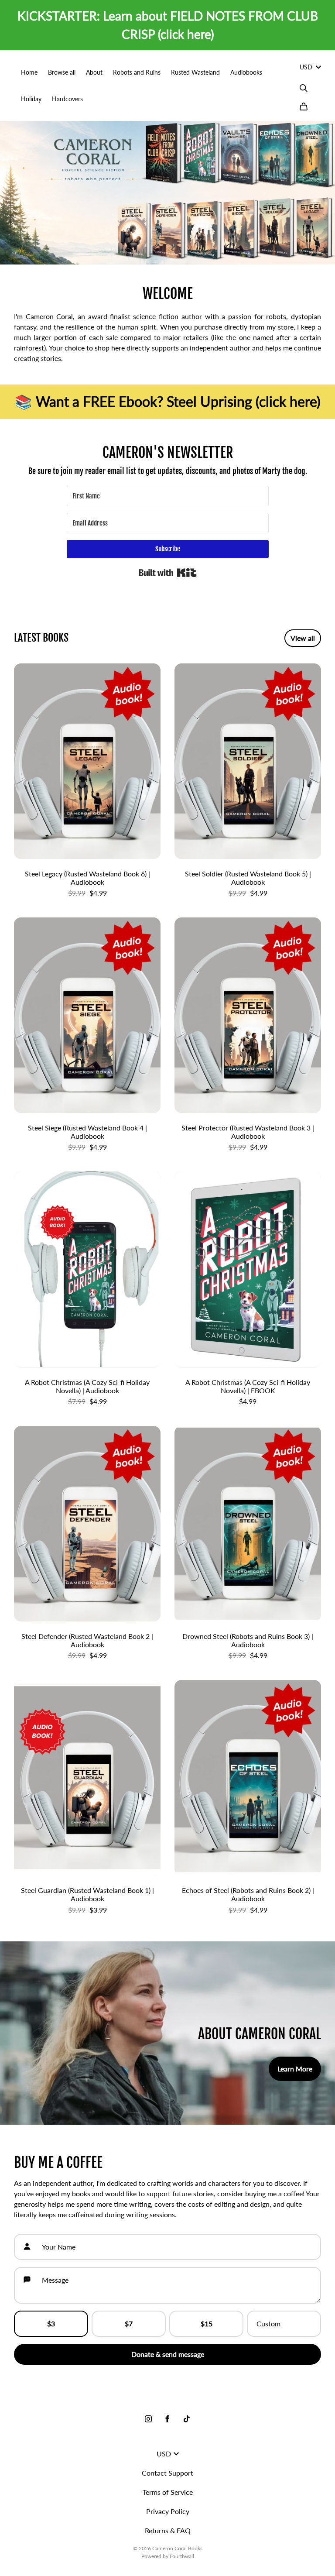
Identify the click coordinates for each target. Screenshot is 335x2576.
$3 (51, 2324)
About (94, 72)
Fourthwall (182, 2556)
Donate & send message (168, 2354)
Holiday (31, 99)
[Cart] (304, 106)
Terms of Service (168, 2492)
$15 (207, 2324)
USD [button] (306, 67)
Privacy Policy (168, 2511)
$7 (129, 2324)
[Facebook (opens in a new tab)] (167, 2419)
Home (29, 72)
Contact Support (167, 2473)
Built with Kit (168, 573)
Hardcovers (67, 99)
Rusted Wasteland (195, 72)
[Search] (304, 88)
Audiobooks (246, 72)
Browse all (62, 72)
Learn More (295, 2069)
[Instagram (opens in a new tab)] (148, 2419)
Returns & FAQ (168, 2530)
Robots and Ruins (137, 72)
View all (303, 638)
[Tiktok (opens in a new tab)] (187, 2419)
